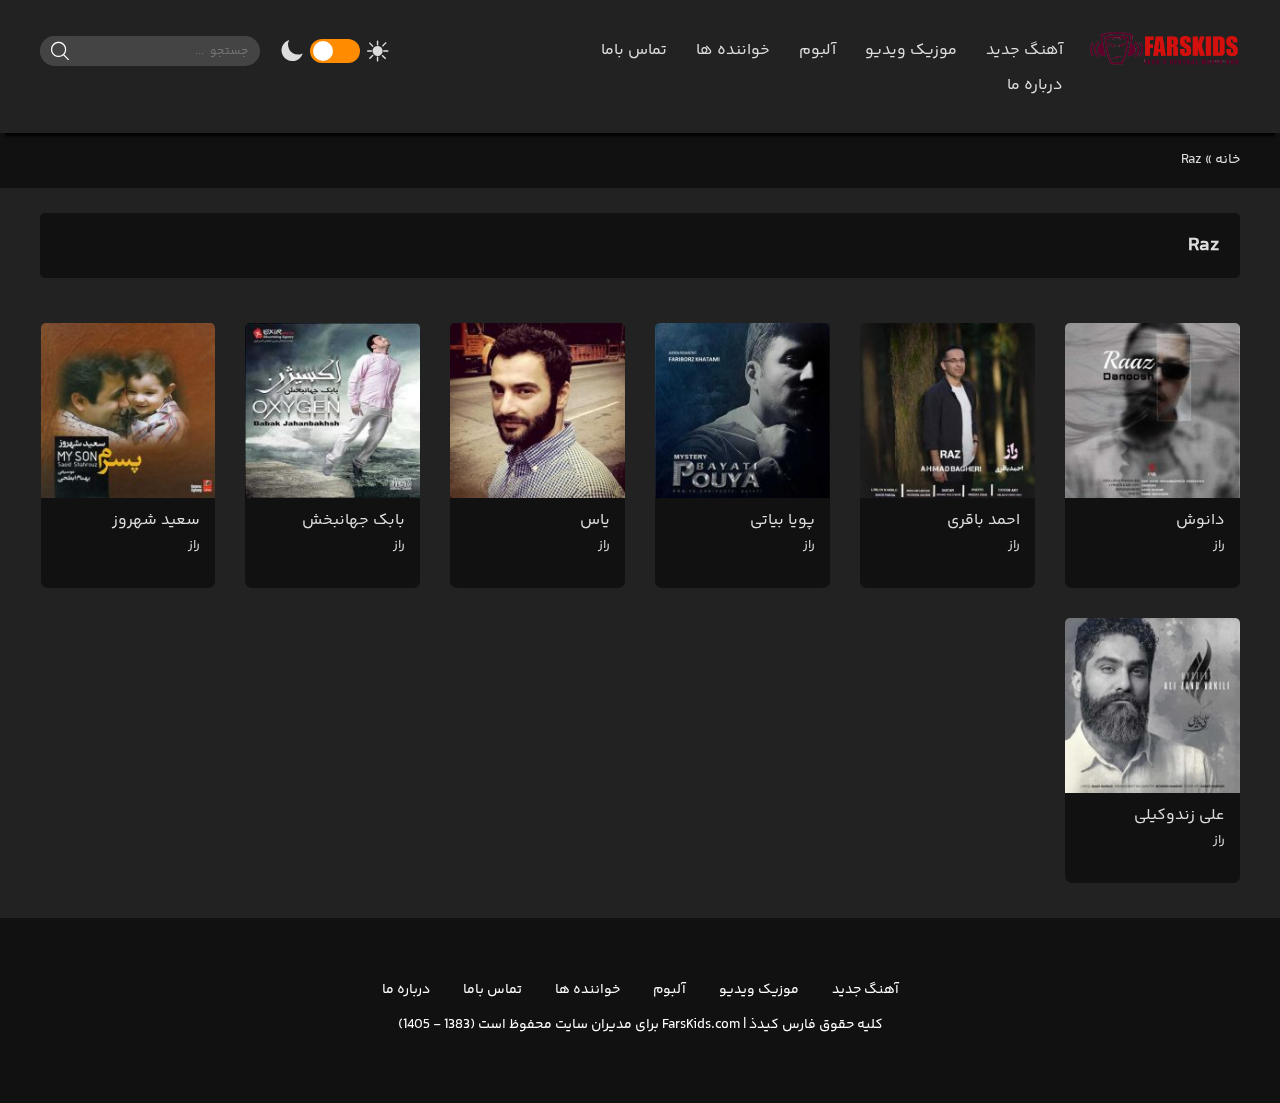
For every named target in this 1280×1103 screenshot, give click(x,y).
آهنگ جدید (1024, 50)
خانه (1227, 160)
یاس (595, 531)
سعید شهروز (156, 531)
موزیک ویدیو (911, 50)
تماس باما (634, 50)
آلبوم (817, 50)
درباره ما (1035, 85)
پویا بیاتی (782, 531)
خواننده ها (733, 50)
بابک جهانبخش (353, 531)
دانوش (1200, 531)
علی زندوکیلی (1179, 826)
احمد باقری (983, 531)
